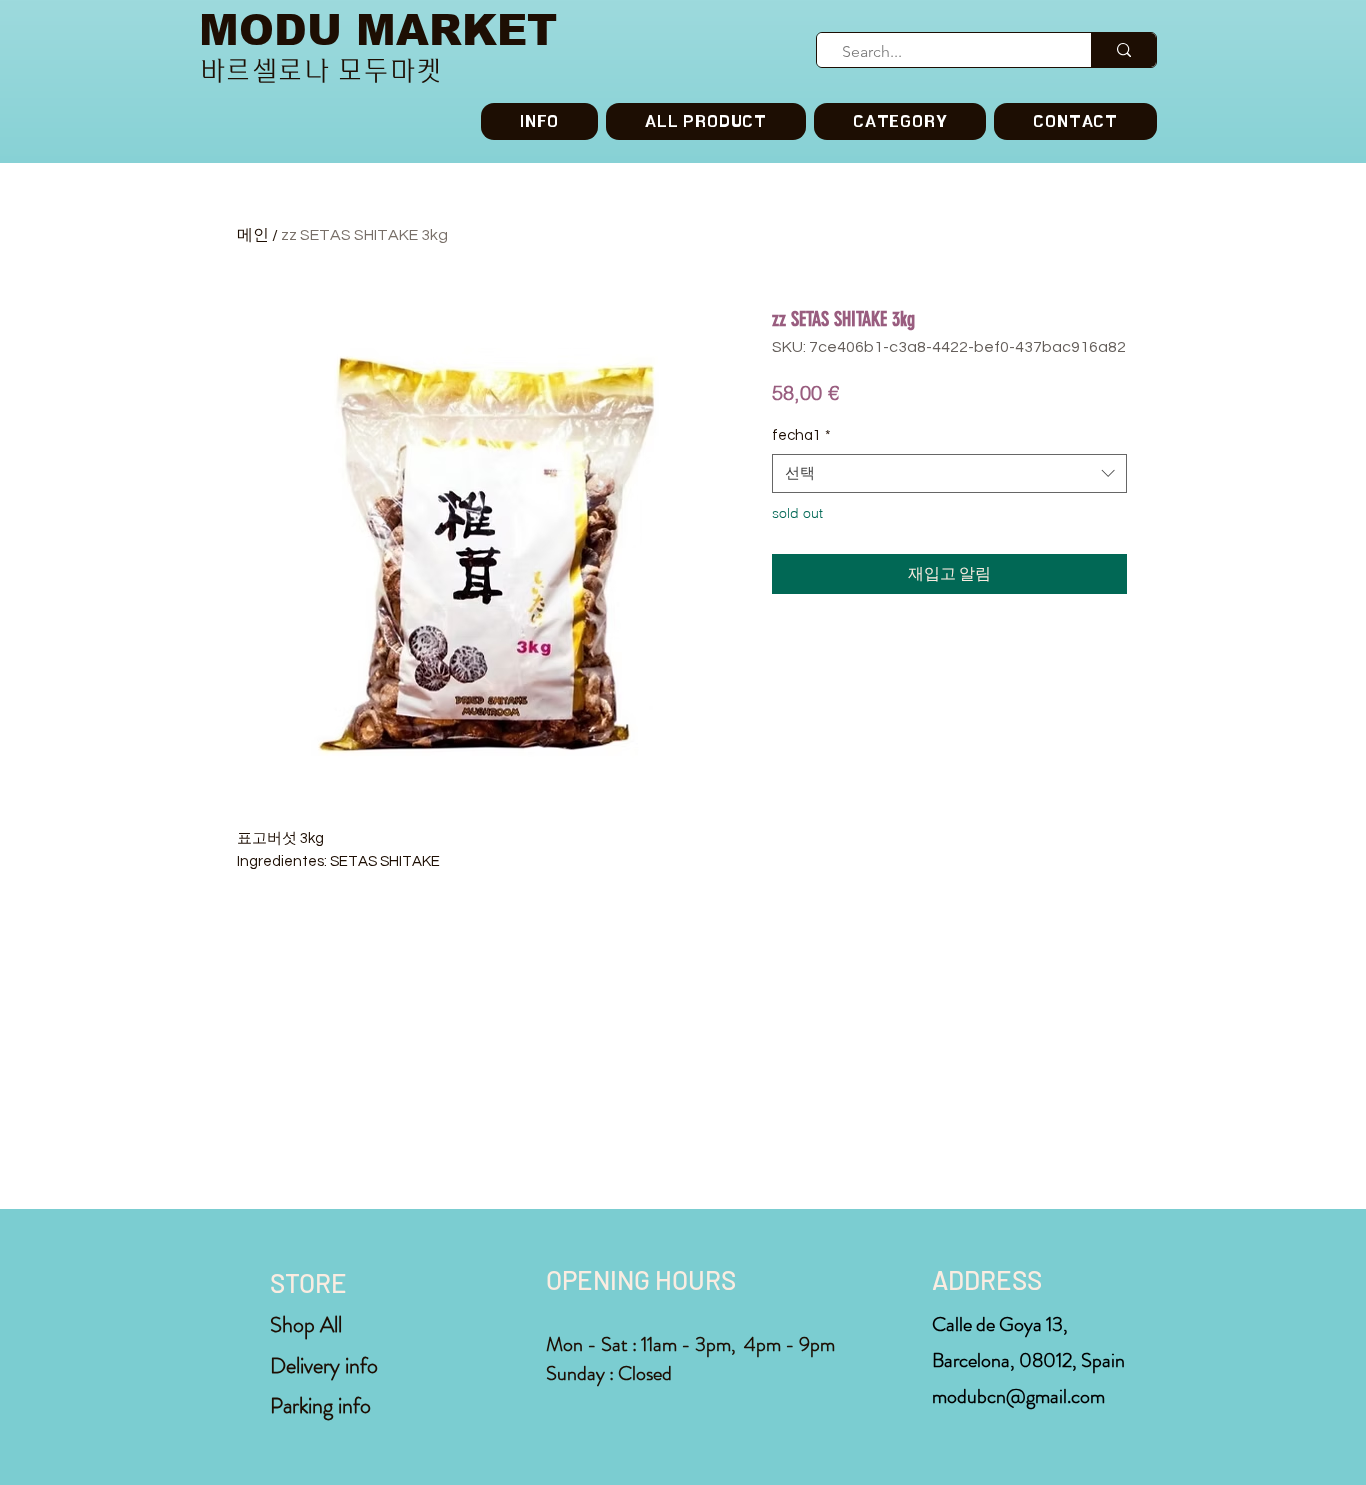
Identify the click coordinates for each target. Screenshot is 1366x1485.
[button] (900, 121)
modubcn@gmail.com (1018, 1396)
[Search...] (1123, 50)
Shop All (306, 1324)
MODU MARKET (378, 30)
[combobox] (949, 473)
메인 (253, 235)
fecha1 (801, 435)
